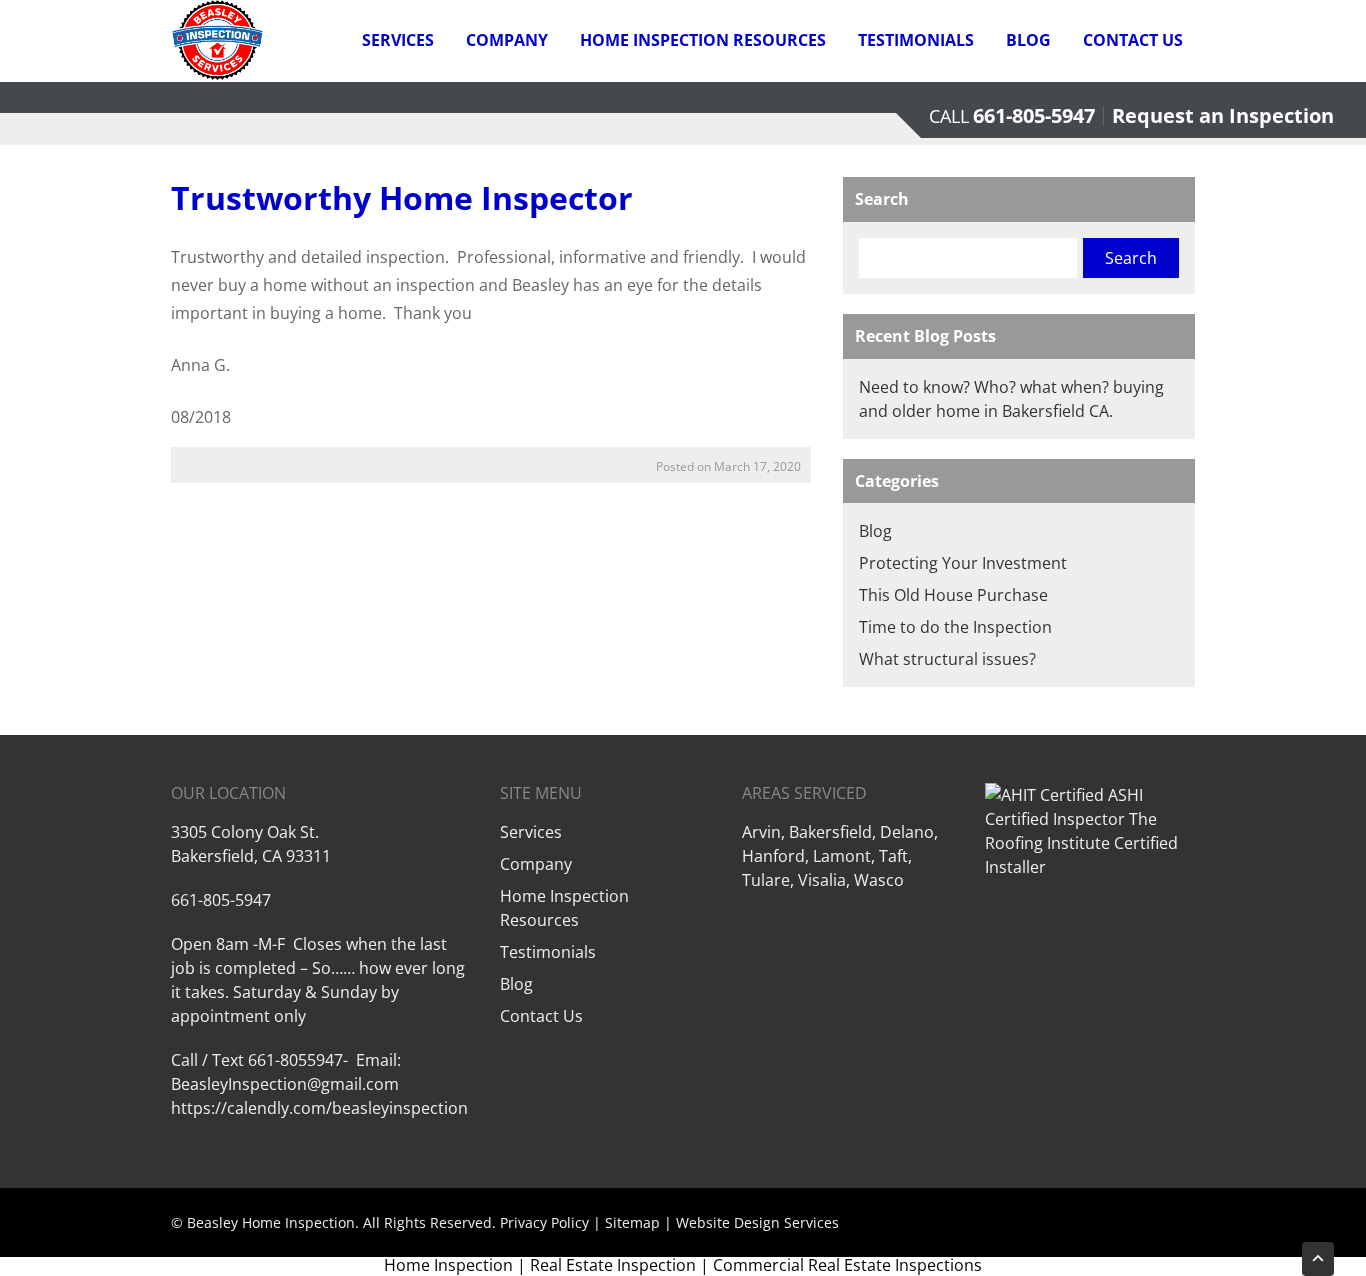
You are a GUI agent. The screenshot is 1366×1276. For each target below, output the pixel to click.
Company (507, 40)
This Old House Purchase (953, 595)
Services (398, 40)
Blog (1028, 40)
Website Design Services (757, 1222)
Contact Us (1133, 40)
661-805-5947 (1034, 115)
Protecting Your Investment (963, 563)
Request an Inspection (1223, 115)
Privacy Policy (544, 1222)
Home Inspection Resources (703, 40)
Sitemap (632, 1222)
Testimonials (916, 40)
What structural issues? (947, 659)
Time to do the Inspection (955, 627)
